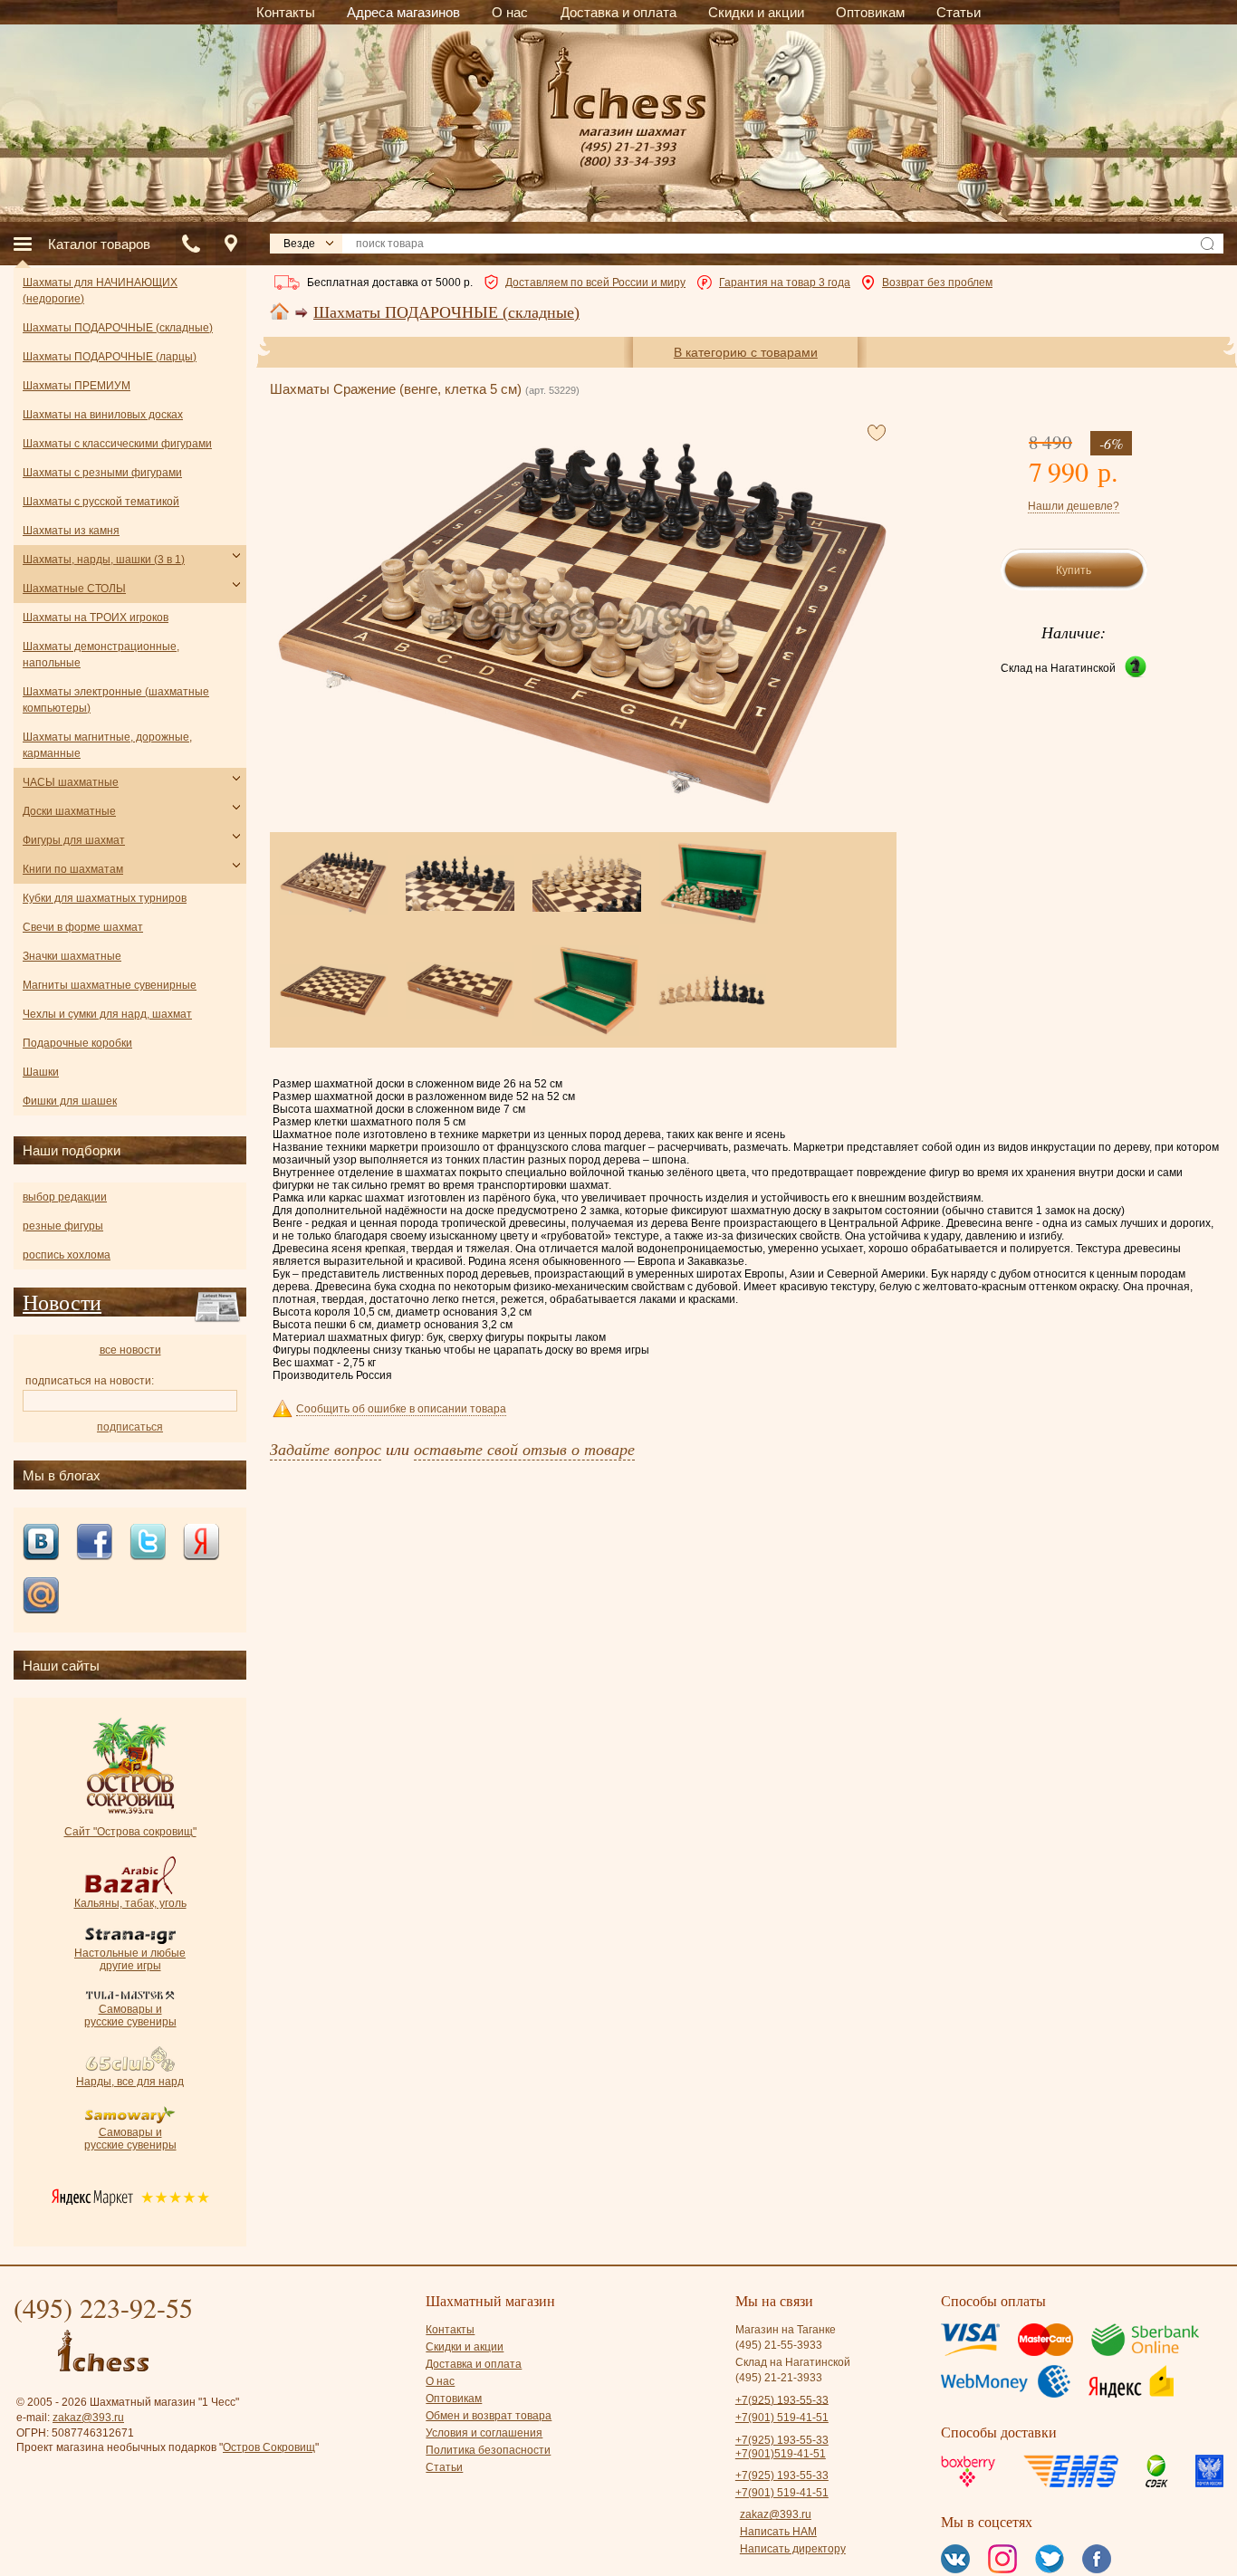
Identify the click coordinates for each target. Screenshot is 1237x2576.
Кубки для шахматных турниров (105, 898)
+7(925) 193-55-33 (782, 2399)
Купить (1074, 570)
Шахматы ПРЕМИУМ (77, 386)
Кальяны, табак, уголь (130, 1903)
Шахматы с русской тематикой (101, 502)
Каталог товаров (99, 244)
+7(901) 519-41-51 (782, 2418)
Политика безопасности (488, 2450)
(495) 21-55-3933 (779, 2345)
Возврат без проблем (937, 282)
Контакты (450, 2330)
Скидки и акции (465, 2347)
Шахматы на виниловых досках (103, 415)
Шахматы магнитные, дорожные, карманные (107, 745)
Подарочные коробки (77, 1043)
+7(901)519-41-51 (781, 2454)
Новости (62, 1302)
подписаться (130, 1427)
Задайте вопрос (326, 1449)
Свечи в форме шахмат (83, 927)
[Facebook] (94, 1543)
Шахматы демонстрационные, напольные (101, 655)
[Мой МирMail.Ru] (41, 1597)
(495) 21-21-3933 (779, 2378)
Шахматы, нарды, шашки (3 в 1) (104, 560)
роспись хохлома (67, 1255)
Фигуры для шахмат (74, 840)
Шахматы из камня (71, 531)
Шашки (41, 1072)
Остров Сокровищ (269, 2447)
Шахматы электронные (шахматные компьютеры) (116, 700)
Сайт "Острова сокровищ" (130, 1832)
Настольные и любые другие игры (130, 1959)
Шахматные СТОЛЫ (74, 589)
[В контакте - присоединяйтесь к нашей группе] (41, 1543)
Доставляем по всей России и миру (595, 282)
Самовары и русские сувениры (130, 2016)
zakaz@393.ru (88, 2418)
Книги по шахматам (73, 869)
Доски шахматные (69, 811)
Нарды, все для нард (130, 2082)
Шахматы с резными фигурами (102, 473)
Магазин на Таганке (786, 2330)
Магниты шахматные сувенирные (110, 985)
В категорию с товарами (746, 352)
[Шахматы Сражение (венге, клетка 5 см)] (582, 623)
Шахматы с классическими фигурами (117, 444)
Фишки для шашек (70, 1101)
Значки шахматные (72, 956)
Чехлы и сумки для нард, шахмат (107, 1014)
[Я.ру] (201, 1543)
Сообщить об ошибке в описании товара (401, 1409)
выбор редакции (65, 1197)
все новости (130, 1350)
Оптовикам (454, 2399)
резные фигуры (63, 1226)
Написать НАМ (778, 2532)
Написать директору (793, 2549)
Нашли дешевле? (1074, 506)
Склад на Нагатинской (1058, 668)
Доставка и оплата (474, 2364)
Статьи (444, 2467)
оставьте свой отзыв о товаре (524, 1449)
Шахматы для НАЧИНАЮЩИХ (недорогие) (100, 291)
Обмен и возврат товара (489, 2416)
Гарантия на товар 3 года (785, 282)
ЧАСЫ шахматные (71, 782)
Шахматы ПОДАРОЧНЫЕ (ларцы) (110, 357)
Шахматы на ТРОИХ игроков (96, 618)
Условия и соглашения (484, 2433)
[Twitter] (148, 1543)
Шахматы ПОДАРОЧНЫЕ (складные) (446, 312)
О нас (440, 2381)
